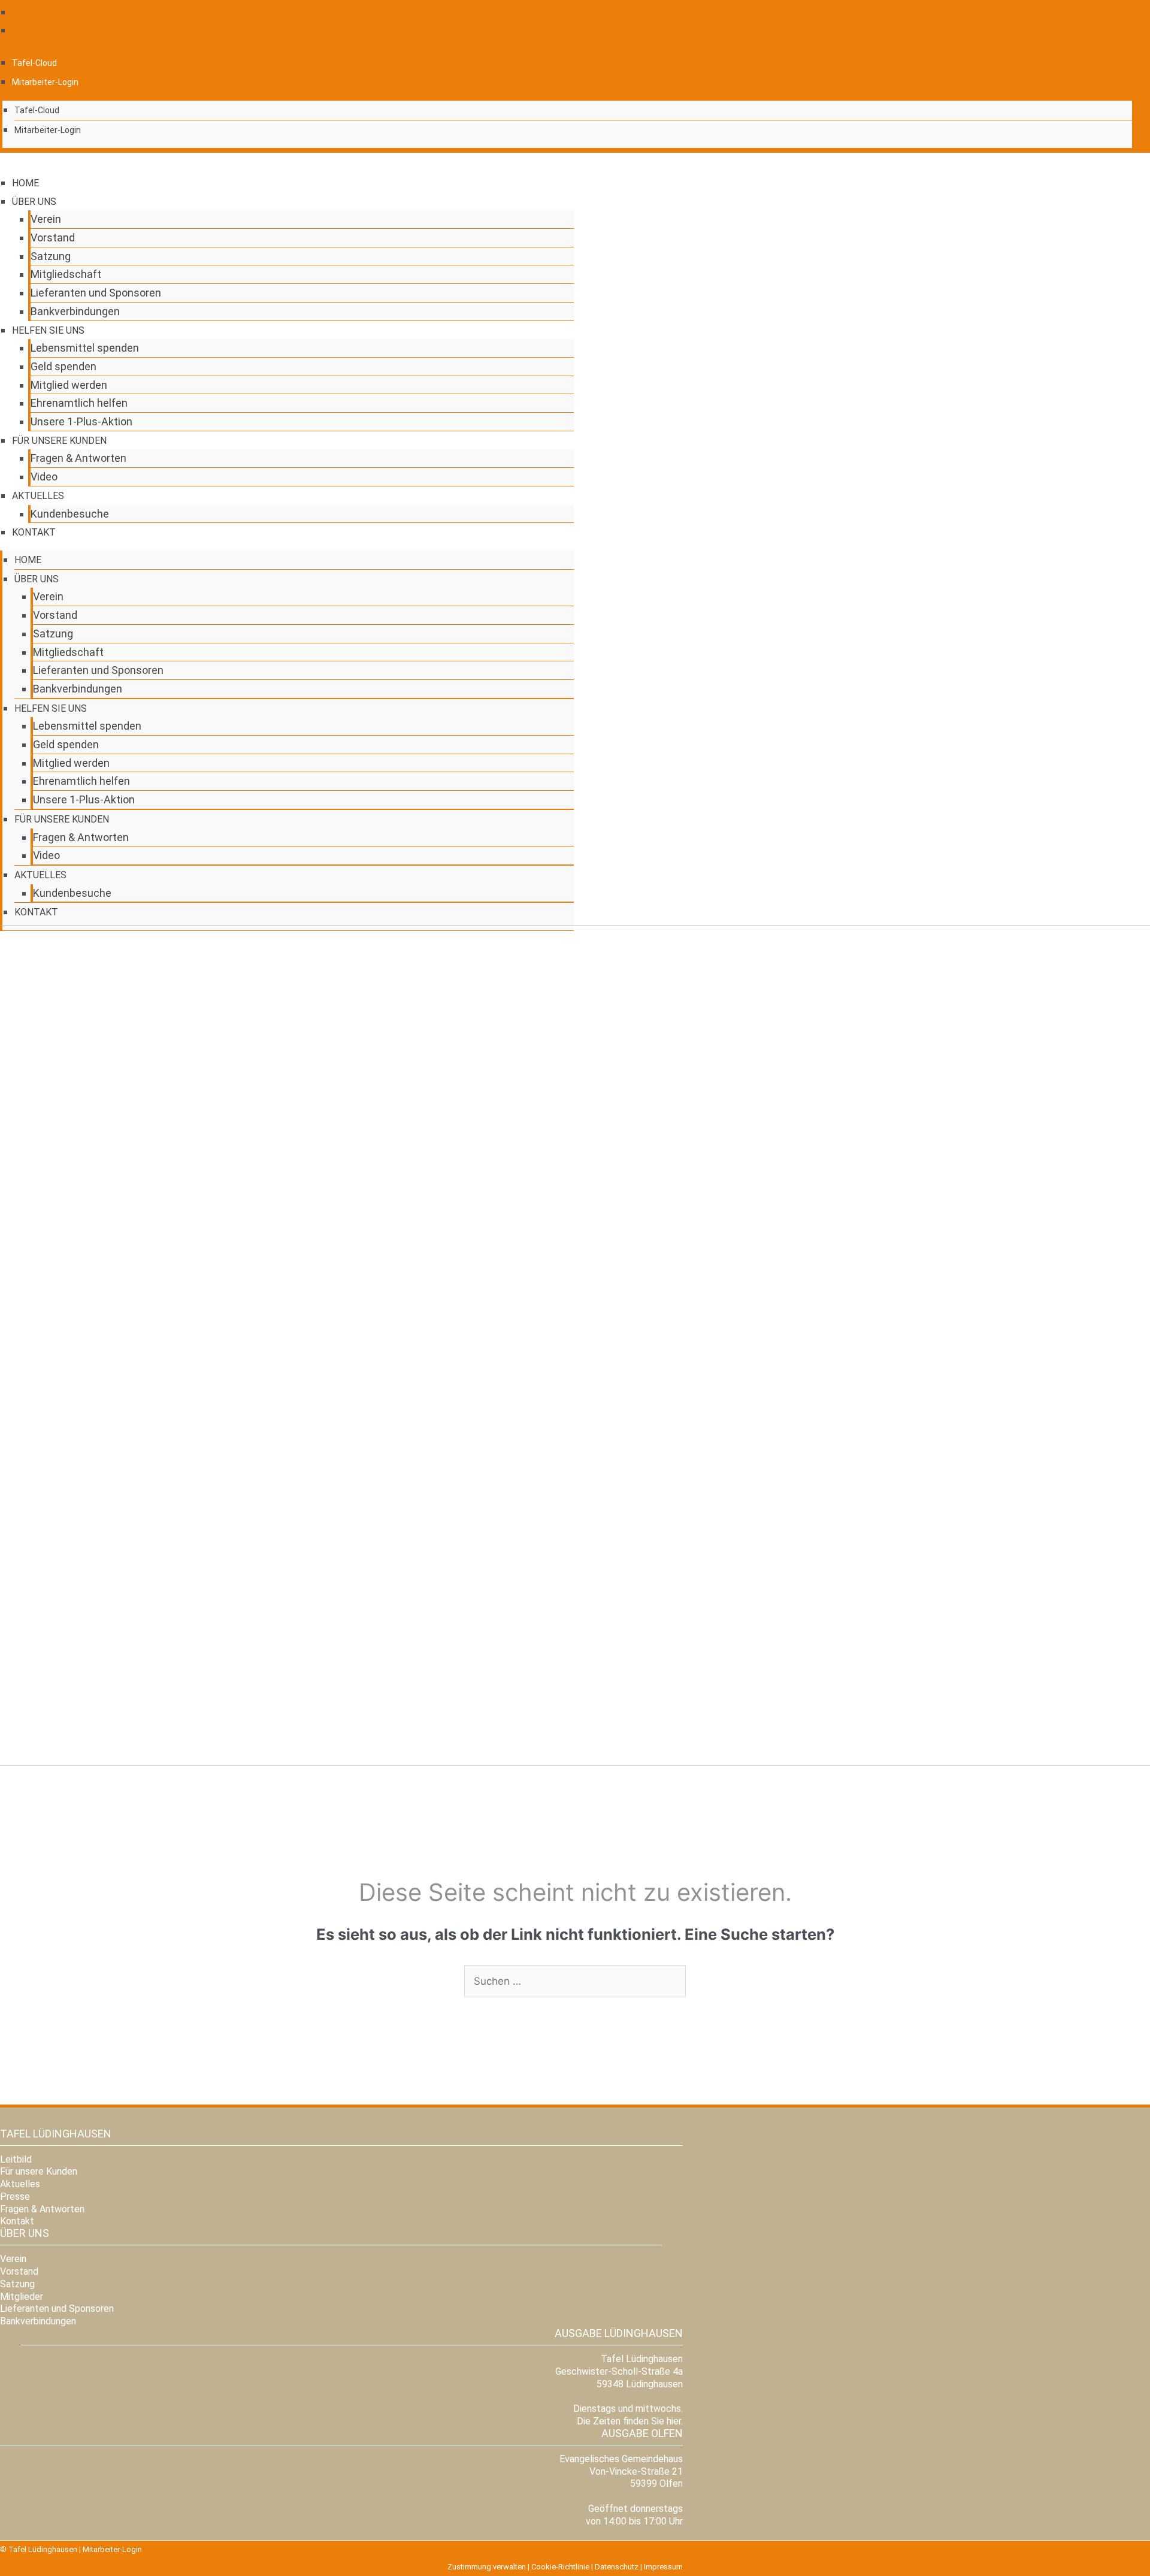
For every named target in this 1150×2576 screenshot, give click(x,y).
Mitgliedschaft (66, 274)
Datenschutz (617, 2567)
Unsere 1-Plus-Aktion (81, 421)
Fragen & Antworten (78, 458)
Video (44, 477)
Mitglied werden (69, 385)
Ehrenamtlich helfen (79, 403)
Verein (46, 219)
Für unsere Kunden (59, 441)
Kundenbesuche (70, 514)
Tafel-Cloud (34, 63)
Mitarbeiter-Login (45, 82)
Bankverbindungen (75, 311)
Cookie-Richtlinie (560, 2567)
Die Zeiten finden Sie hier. (630, 2421)
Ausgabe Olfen (642, 2433)
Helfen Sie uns (48, 330)
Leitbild (16, 2159)
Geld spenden (63, 366)
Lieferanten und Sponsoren (96, 293)
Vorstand (53, 238)
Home (25, 183)
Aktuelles (38, 496)
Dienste (157, 2549)
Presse (15, 2196)
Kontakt (34, 532)
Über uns (34, 202)
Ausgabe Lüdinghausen (619, 2333)
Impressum (663, 2567)
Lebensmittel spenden (85, 348)
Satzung (51, 256)
